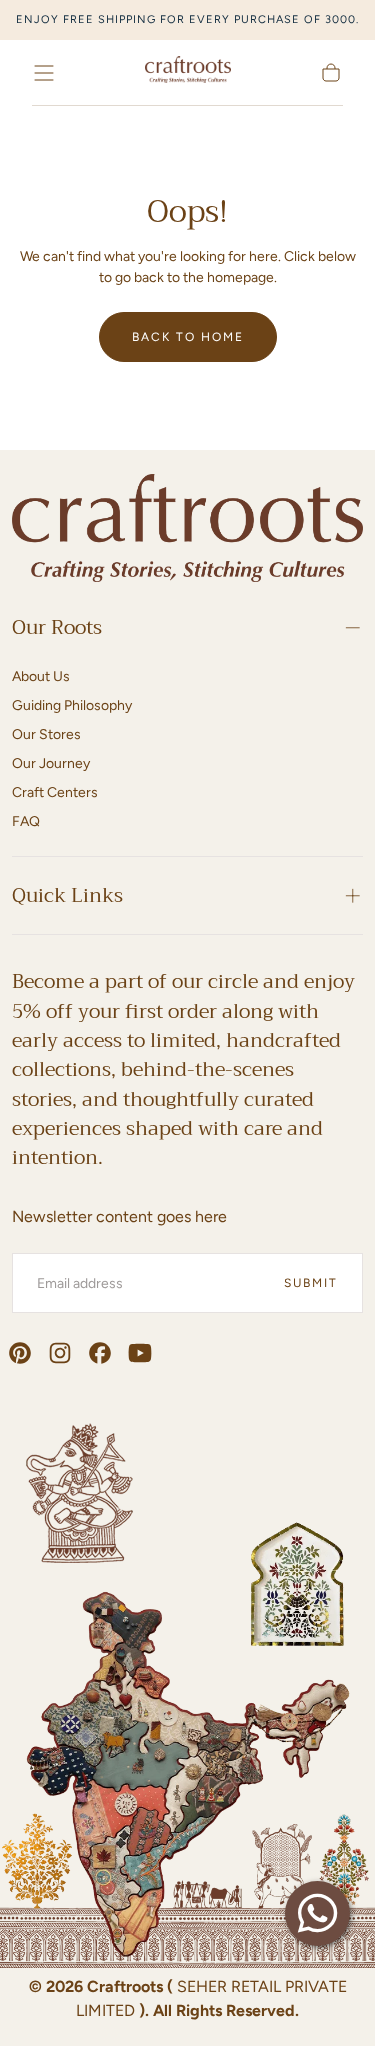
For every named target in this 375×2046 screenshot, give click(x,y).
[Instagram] (60, 1353)
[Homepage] (188, 72)
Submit (311, 1283)
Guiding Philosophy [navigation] (72, 705)
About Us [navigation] (41, 676)
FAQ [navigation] (26, 821)
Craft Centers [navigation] (55, 792)
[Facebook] (100, 1353)
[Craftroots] (187, 531)
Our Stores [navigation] (46, 734)
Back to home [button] (188, 337)
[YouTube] (140, 1353)
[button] (44, 73)
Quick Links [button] (67, 895)
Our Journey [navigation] (51, 763)
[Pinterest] (20, 1353)
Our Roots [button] (57, 627)
